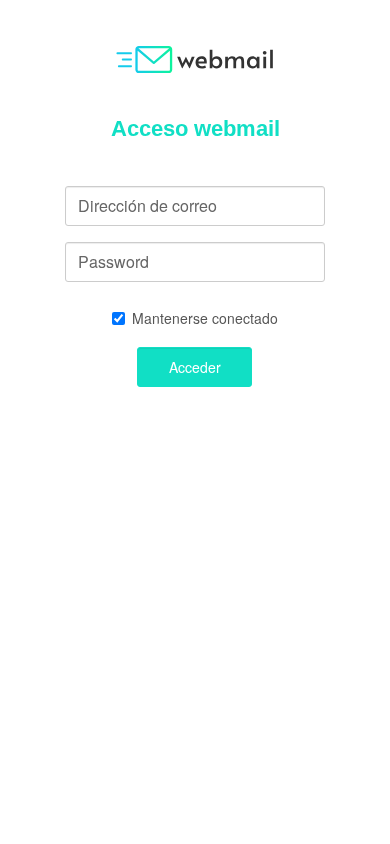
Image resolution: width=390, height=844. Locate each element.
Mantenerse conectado (205, 318)
